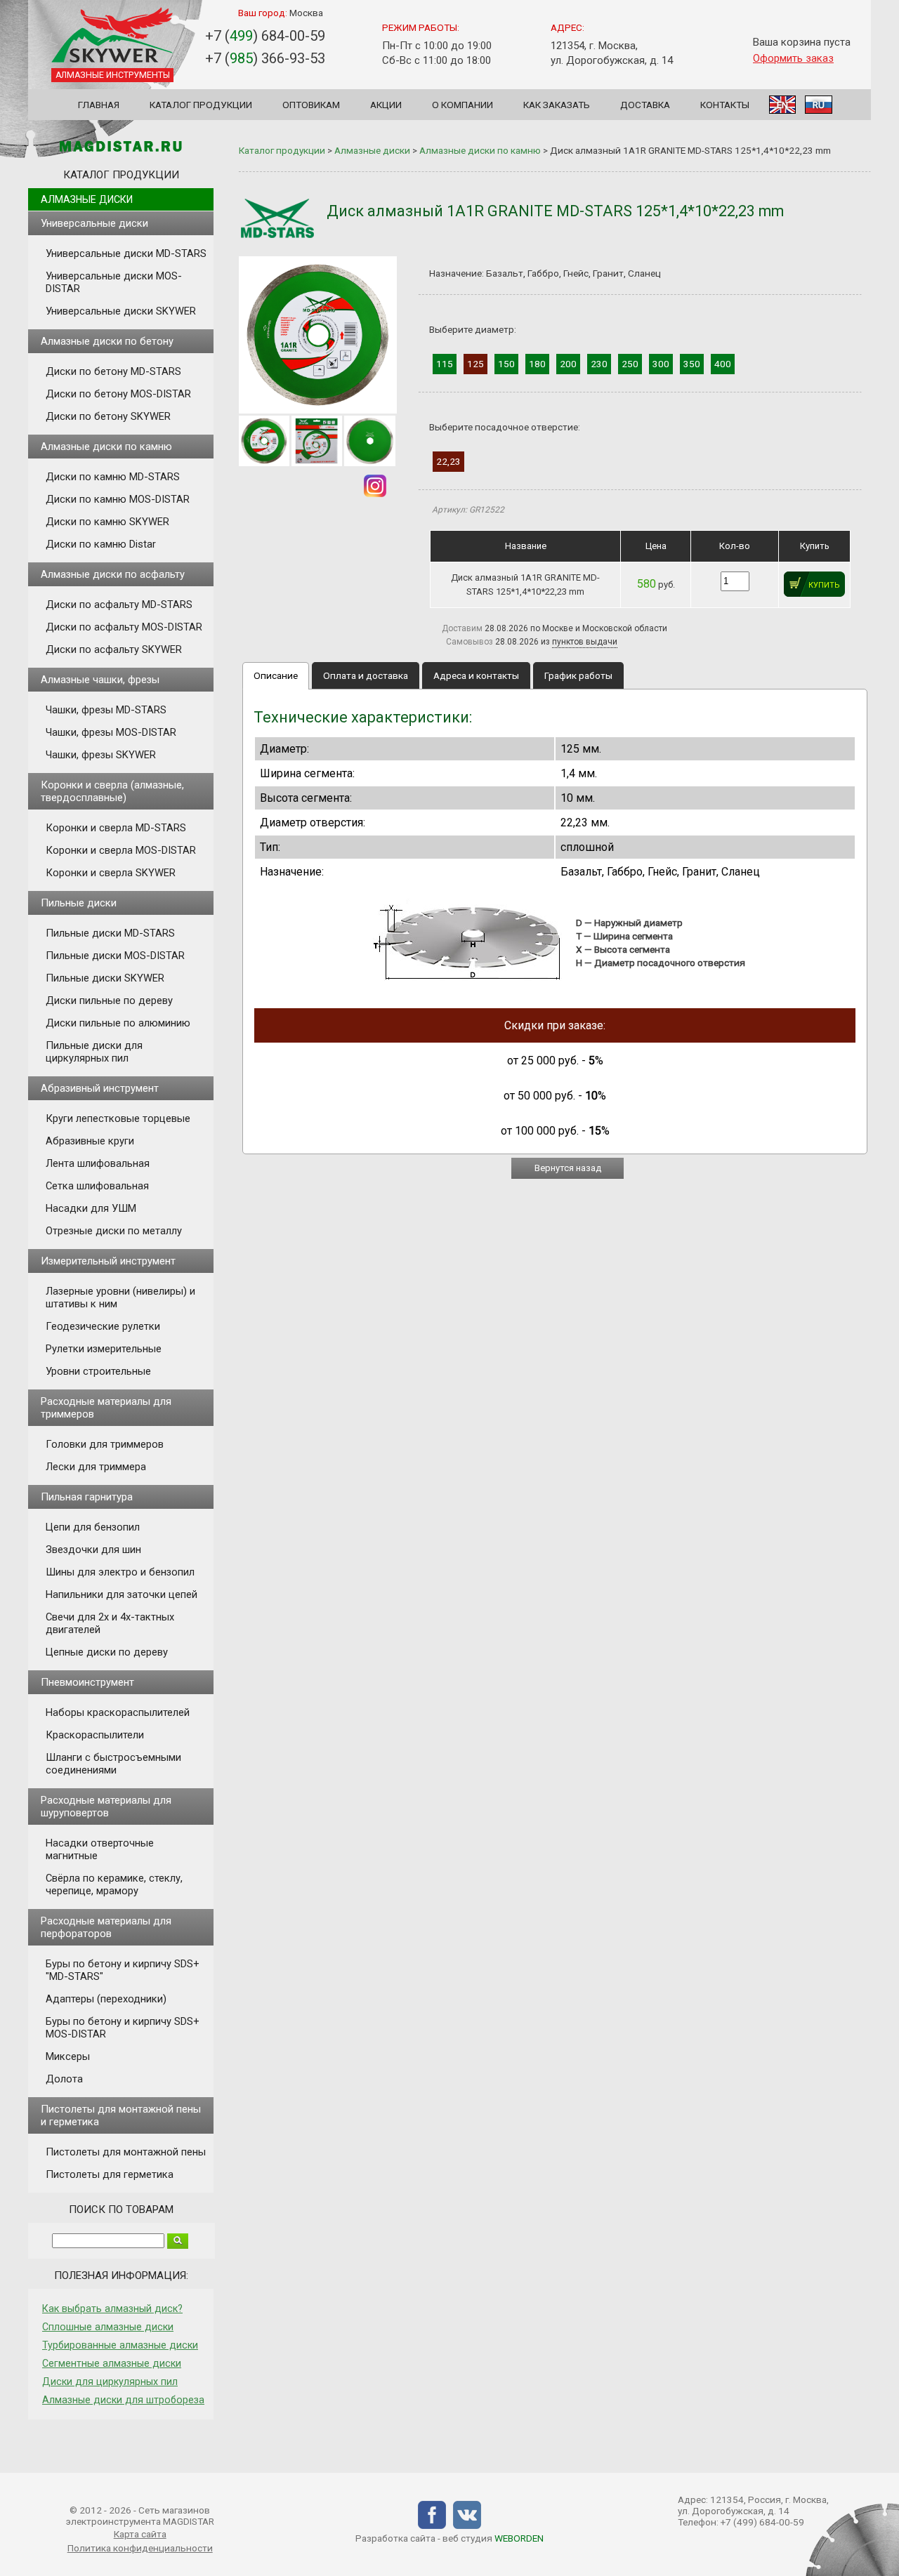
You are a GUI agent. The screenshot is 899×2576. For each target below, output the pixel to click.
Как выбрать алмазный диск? (112, 2309)
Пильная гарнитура (87, 1497)
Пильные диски (79, 903)
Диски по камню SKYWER (107, 522)
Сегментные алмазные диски (112, 2363)
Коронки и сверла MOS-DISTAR (121, 850)
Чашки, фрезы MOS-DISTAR (111, 732)
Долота (64, 2079)
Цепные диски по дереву (107, 1652)
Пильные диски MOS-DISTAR (115, 956)
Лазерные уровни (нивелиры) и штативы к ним (120, 1297)
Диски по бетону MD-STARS (113, 371)
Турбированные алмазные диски (120, 2345)
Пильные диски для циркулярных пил (94, 1052)
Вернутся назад (568, 1168)
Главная (99, 105)
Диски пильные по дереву (109, 1000)
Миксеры (68, 2056)
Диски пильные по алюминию (118, 1023)
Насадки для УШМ (91, 1208)
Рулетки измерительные (104, 1349)
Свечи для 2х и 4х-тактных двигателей (110, 1623)
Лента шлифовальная (98, 1163)
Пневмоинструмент (87, 1682)
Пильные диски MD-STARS (110, 933)
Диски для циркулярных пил (110, 2382)
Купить (824, 585)
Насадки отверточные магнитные (100, 1849)
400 (723, 364)
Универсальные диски (94, 223)
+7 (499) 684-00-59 (762, 2522)
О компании (462, 105)
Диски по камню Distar (101, 544)
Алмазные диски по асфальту (113, 574)
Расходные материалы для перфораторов (106, 1927)
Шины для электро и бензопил (120, 1572)
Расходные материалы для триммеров (106, 1408)
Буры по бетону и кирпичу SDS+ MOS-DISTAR (123, 2028)
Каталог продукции (201, 105)
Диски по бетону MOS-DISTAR (118, 394)
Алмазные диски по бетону (107, 341)
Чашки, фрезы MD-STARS (106, 710)
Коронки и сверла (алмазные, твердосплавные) (112, 791)
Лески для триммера (96, 1467)
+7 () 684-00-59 (265, 36)
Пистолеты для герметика (110, 2174)
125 (475, 364)
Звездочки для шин (93, 1550)
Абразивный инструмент (100, 1088)
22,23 (448, 461)
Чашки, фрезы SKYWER (101, 755)
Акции (386, 105)
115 (445, 364)
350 (692, 364)
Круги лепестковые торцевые (118, 1118)
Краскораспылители (95, 1735)
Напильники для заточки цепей (122, 1594)
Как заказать (557, 105)
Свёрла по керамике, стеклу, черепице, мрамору (114, 1884)
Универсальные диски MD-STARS (126, 253)
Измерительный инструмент (108, 1261)
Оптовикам (311, 105)
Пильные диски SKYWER (105, 978)
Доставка (645, 105)
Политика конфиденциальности (140, 2548)
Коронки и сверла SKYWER (111, 873)
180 (537, 364)
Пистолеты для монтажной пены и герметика (121, 2115)
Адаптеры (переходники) (106, 1999)
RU (819, 105)
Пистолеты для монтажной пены (126, 2152)
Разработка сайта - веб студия (449, 2538)
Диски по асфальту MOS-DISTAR (124, 627)
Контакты (725, 105)
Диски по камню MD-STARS (113, 477)
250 (630, 364)
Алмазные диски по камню (106, 447)
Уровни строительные (98, 1371)
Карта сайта (140, 2534)
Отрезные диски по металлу (114, 1231)
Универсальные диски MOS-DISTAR (114, 282)
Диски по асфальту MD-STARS (119, 605)
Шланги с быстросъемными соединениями (113, 1764)
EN (782, 105)
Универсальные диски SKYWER (121, 311)
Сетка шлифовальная (97, 1186)
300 (661, 364)
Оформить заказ (793, 58)
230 (599, 364)
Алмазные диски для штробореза (123, 2400)
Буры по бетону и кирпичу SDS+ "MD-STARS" (123, 1970)
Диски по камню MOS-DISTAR (118, 499)
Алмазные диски (87, 199)
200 (568, 364)
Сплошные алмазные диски (108, 2327)
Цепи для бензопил (93, 1527)
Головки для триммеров (105, 1444)
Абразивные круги (90, 1141)
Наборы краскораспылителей (118, 1712)
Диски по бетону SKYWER (108, 416)
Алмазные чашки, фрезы (100, 680)
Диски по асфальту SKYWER (114, 649)
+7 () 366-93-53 (265, 58)
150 (506, 364)
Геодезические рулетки (103, 1326)
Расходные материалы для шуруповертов (106, 1806)
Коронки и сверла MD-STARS (116, 828)
